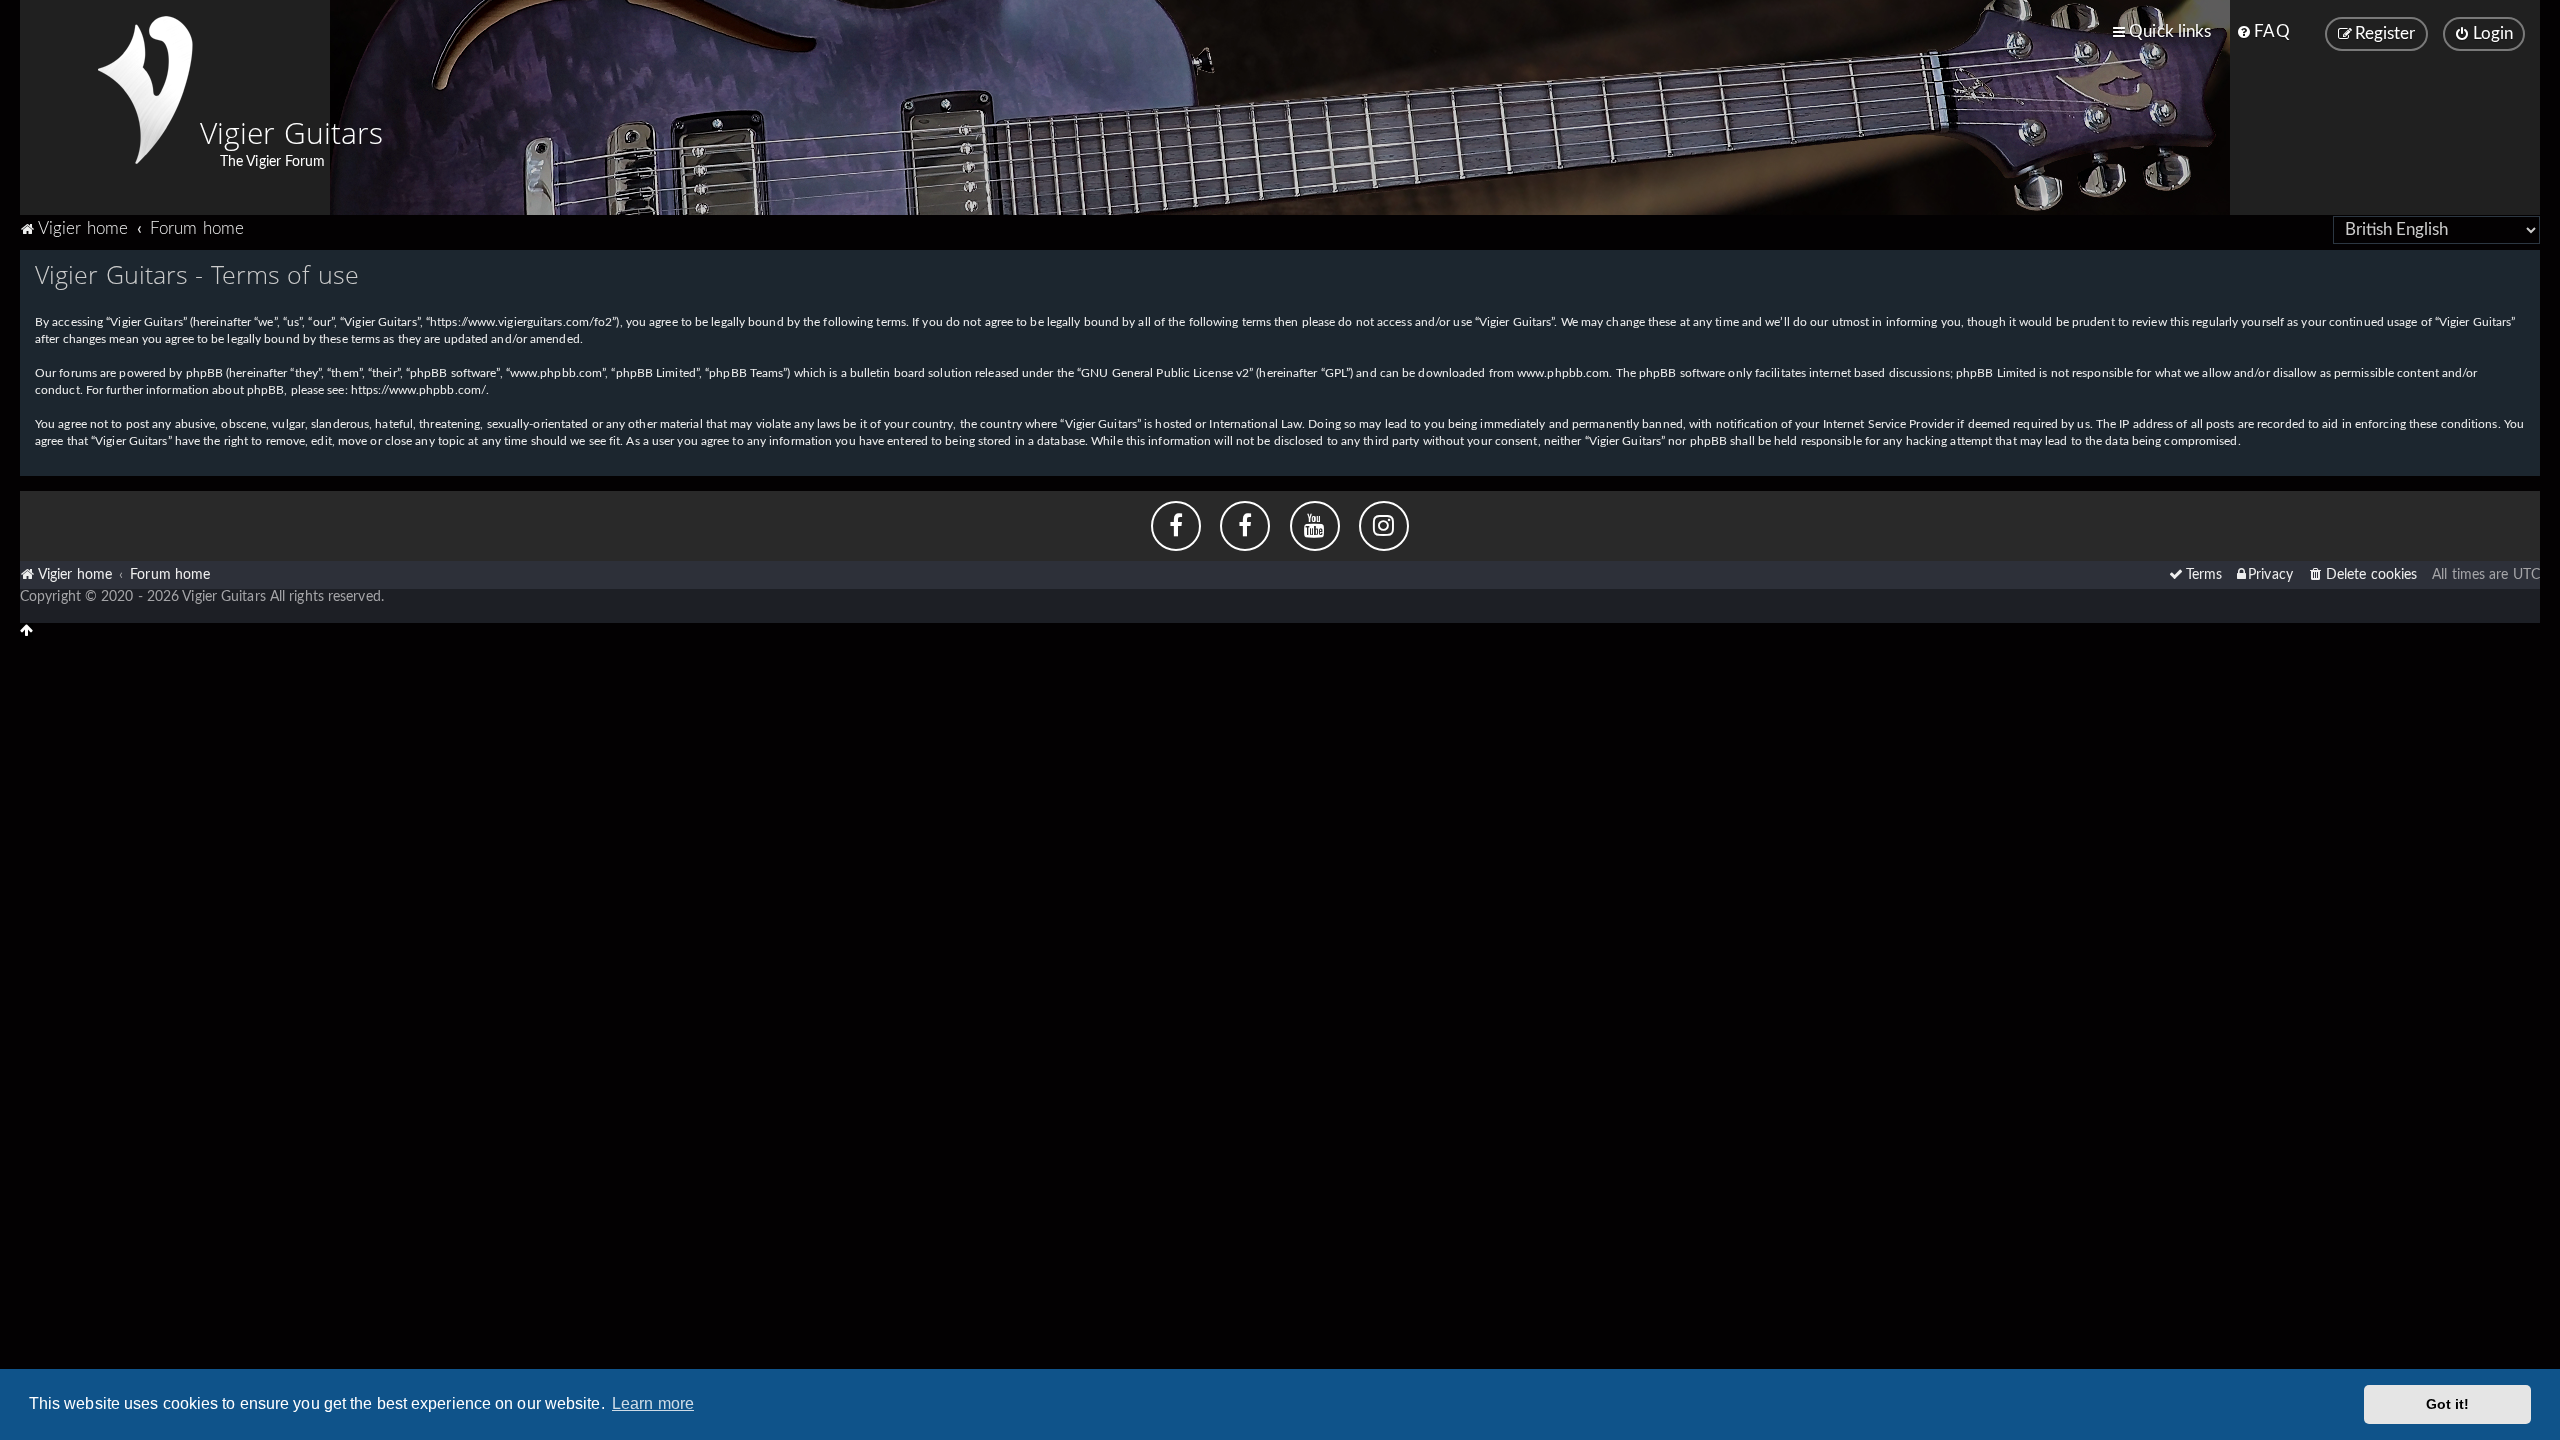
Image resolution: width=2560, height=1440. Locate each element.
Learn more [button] (653, 1403)
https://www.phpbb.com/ (418, 390)
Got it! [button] (2448, 1404)
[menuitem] (2262, 32)
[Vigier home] (145, 90)
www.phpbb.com (1563, 373)
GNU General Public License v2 (1165, 373)
